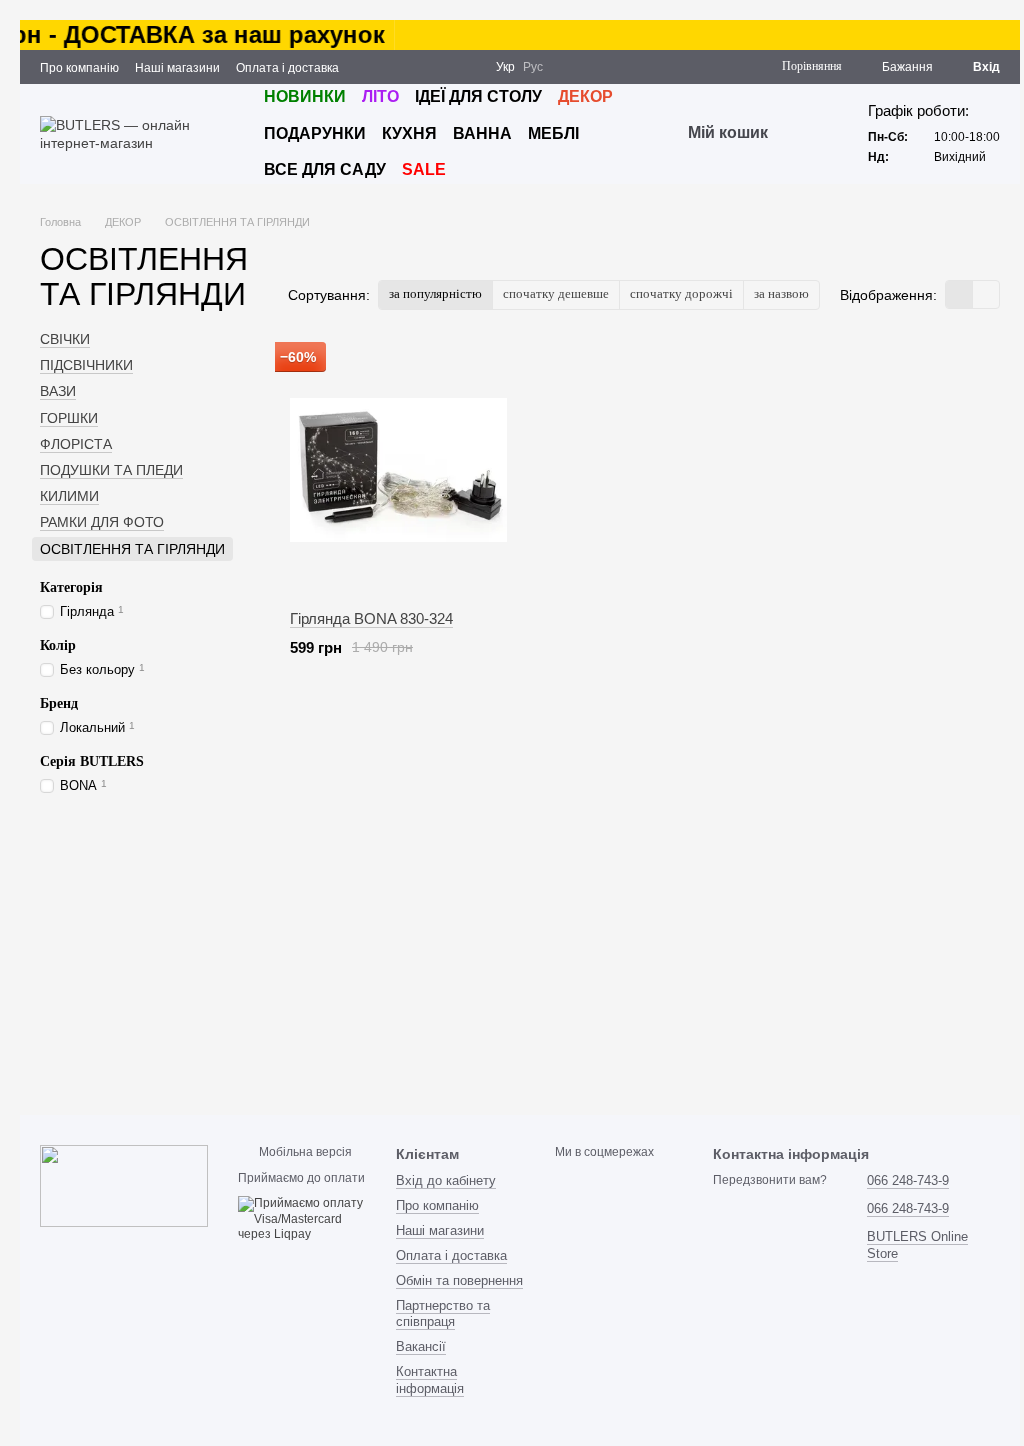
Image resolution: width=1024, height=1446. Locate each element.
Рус (533, 67)
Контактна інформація (430, 1380)
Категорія (71, 587)
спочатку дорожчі (681, 293)
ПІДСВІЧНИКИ (86, 365)
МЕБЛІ (553, 133)
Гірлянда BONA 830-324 (371, 618)
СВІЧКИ (65, 339)
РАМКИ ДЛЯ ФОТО (102, 522)
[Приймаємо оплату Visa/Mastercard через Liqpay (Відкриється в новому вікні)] (302, 1219)
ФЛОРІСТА (76, 444)
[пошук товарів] (804, 134)
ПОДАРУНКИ (315, 133)
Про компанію (79, 68)
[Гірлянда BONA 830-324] (398, 470)
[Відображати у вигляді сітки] (959, 294)
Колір (58, 645)
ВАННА (482, 133)
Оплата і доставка (287, 68)
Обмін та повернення (459, 1280)
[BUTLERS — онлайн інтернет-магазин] (124, 1185)
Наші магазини (177, 68)
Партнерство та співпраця (443, 1314)
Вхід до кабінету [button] (446, 1180)
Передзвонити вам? (770, 1180)
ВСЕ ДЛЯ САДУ (325, 169)
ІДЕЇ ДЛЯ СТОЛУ (478, 96)
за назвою (781, 293)
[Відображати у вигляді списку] (986, 294)
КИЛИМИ (69, 496)
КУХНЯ (409, 133)
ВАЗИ (58, 391)
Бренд (59, 703)
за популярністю (435, 293)
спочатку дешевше (556, 293)
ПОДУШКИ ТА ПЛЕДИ (111, 470)
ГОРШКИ (69, 418)
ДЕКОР (585, 96)
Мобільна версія (304, 1152)
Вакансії (421, 1346)
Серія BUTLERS (92, 761)
